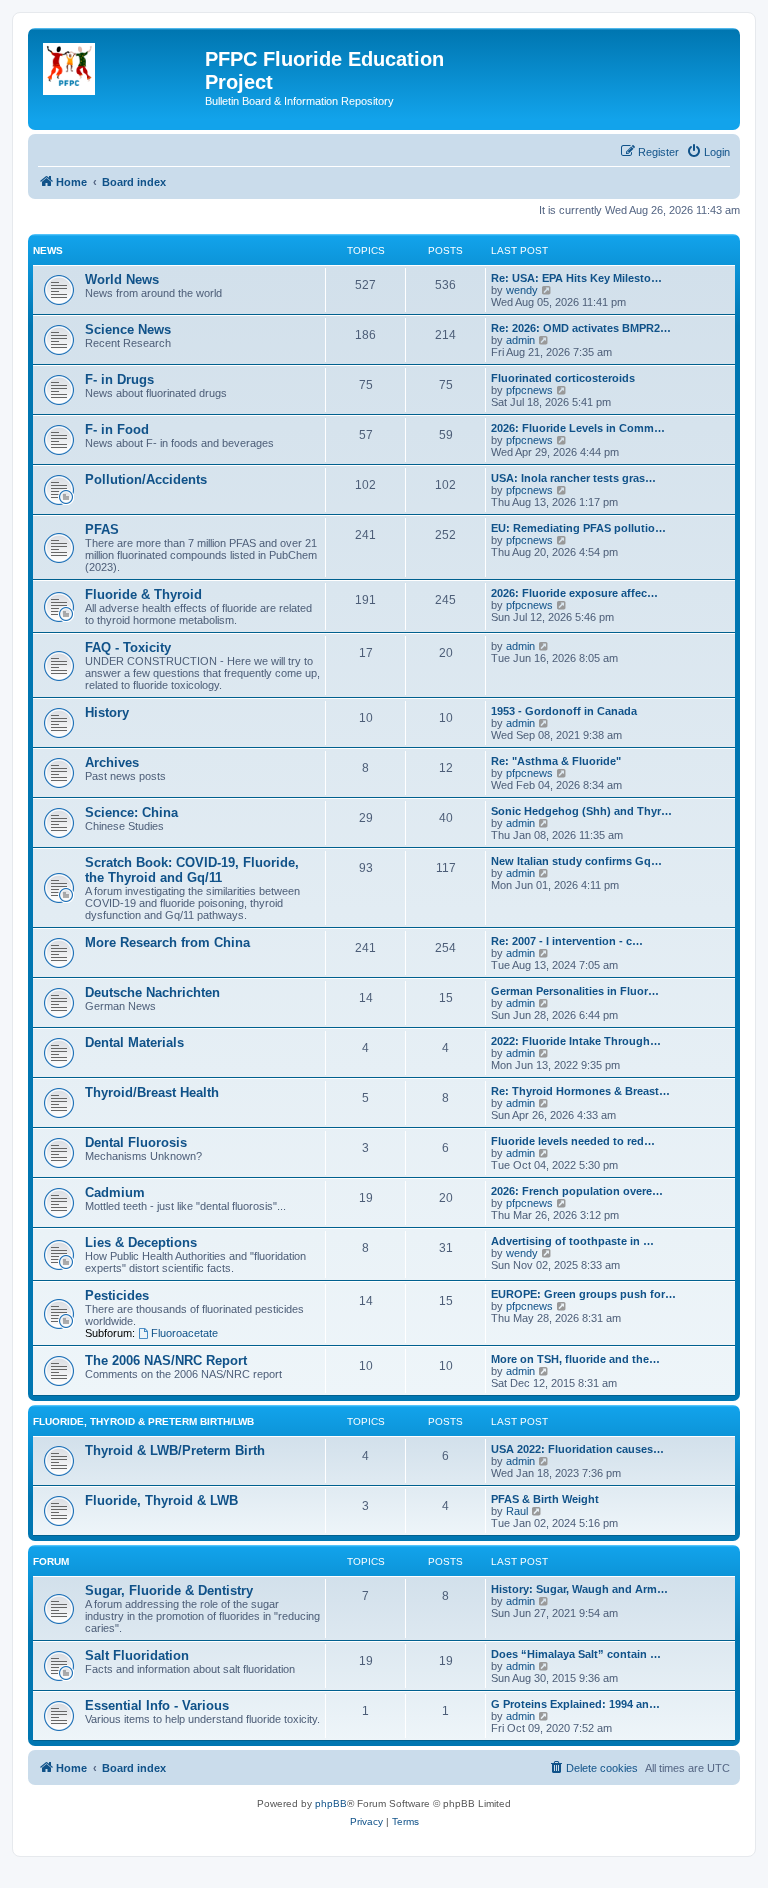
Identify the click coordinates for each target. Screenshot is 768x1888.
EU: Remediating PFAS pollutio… (578, 528)
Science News (128, 329)
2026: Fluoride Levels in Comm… (578, 428)
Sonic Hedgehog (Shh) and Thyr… (581, 811)
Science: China (131, 812)
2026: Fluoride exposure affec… (574, 593)
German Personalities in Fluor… (575, 991)
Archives (112, 762)
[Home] (119, 65)
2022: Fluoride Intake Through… (576, 1041)
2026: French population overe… (577, 1191)
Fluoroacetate (184, 1333)
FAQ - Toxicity (128, 647)
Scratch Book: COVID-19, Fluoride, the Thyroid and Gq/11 (192, 870)
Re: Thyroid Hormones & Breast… (580, 1091)
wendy (522, 290)
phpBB (331, 1803)
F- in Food (117, 429)
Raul (517, 1511)
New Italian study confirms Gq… (576, 861)
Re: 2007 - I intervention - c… (567, 941)
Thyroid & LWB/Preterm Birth (175, 1450)
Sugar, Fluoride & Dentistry (169, 1590)
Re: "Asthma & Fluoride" (556, 761)
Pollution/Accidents (146, 479)
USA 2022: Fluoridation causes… (577, 1449)
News (48, 250)
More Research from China (167, 942)
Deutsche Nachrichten (152, 992)
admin (520, 340)
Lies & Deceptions (141, 1242)
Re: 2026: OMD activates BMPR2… (581, 328)
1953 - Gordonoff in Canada (564, 711)
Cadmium (115, 1192)
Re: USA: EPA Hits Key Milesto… (576, 278)
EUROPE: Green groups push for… (583, 1294)
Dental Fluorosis (136, 1142)
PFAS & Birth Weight (545, 1499)
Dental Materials (134, 1042)
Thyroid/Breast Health (152, 1092)
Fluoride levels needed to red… (573, 1141)
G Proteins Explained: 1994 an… (575, 1704)
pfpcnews (529, 390)
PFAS (102, 529)
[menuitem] (708, 152)
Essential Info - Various (157, 1705)
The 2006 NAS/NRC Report (166, 1360)
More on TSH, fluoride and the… (575, 1359)
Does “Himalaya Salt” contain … (576, 1654)
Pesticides (117, 1295)
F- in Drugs (119, 379)
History (107, 712)
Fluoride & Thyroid (143, 594)
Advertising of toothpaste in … (572, 1241)
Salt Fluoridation (137, 1655)
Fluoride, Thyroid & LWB (161, 1500)
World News (122, 279)
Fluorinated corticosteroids (563, 378)
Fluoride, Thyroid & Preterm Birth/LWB (143, 1421)
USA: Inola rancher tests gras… (573, 478)
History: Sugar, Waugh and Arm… (579, 1589)
